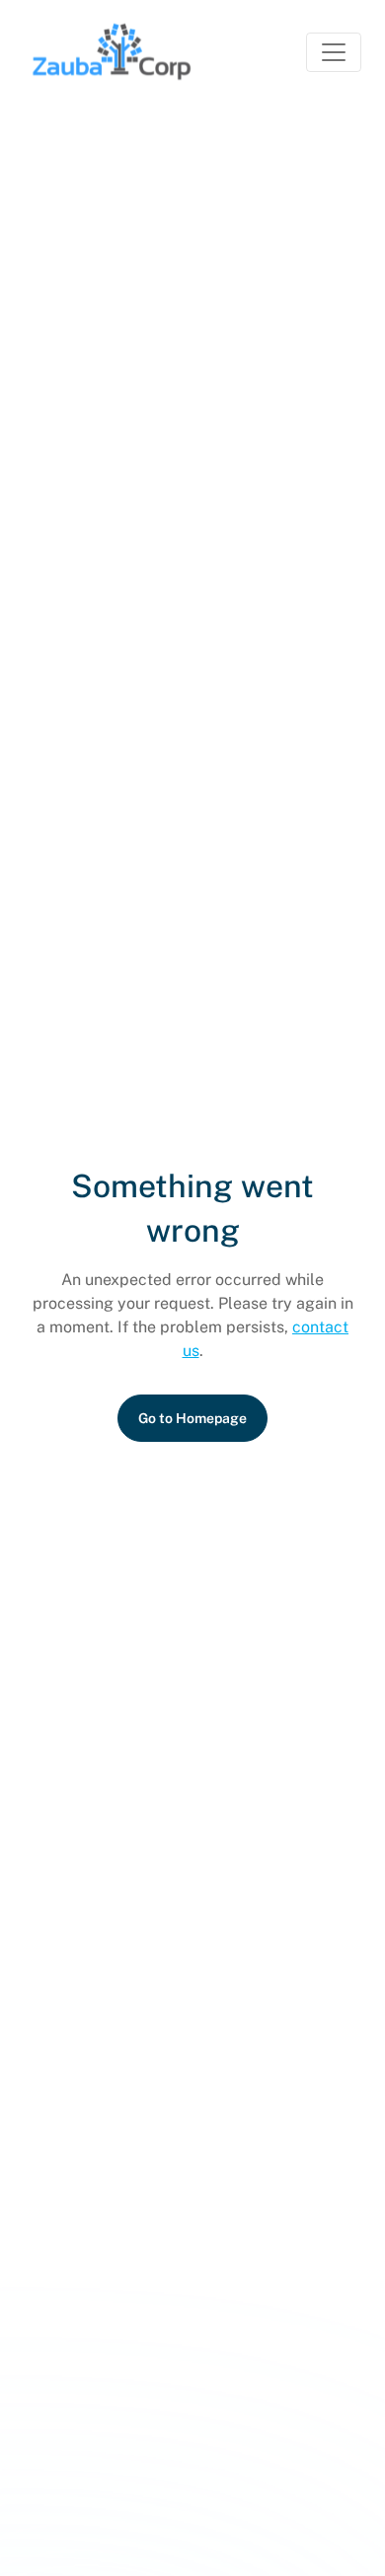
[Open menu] (334, 52)
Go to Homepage (192, 1418)
